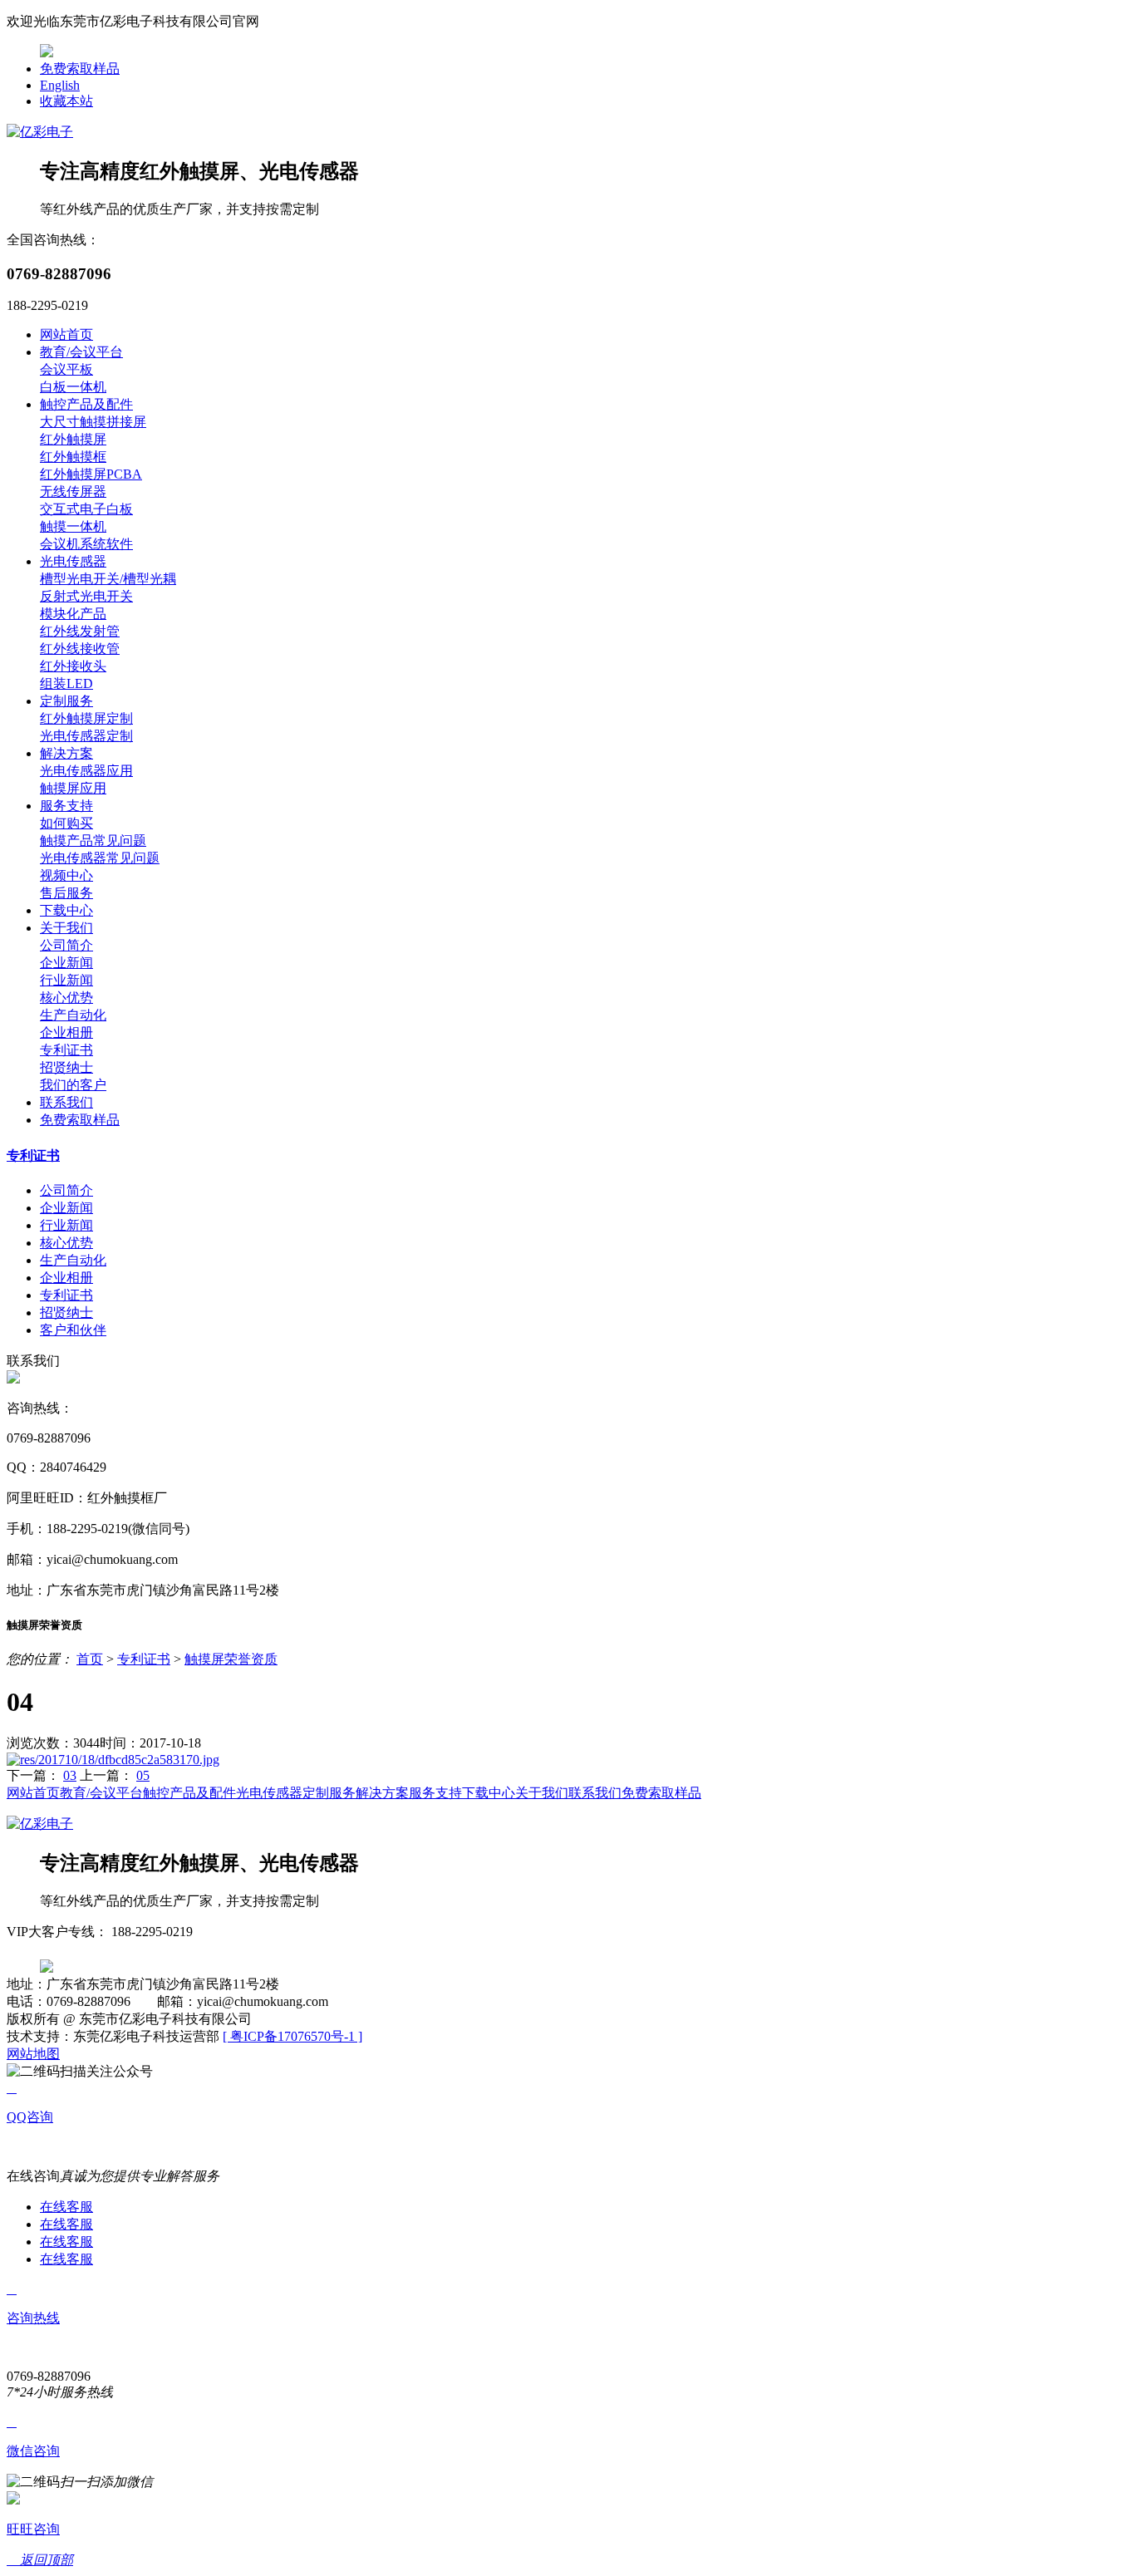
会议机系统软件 (86, 544)
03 (70, 1775)
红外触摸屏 (73, 439)
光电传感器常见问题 (100, 858)
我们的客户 (73, 1085)
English (60, 85)
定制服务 (66, 701)
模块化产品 (73, 614)
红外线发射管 (80, 631)
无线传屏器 (73, 492)
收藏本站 (66, 101)
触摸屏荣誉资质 (231, 1659)
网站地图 (33, 2054)
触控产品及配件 (86, 404)
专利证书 (66, 1050)
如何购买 (66, 823)
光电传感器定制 (86, 736)
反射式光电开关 (86, 596)
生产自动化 (73, 1015)
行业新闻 (66, 980)
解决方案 (66, 753)
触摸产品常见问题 (93, 841)
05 (143, 1775)
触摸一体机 (73, 526)
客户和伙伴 (73, 1330)
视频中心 (66, 875)
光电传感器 (73, 561)
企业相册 (66, 1032)
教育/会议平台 (81, 352)
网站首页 (66, 334)
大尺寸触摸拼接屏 (93, 422)
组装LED (66, 683)
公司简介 (66, 945)
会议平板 (66, 369)
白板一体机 (73, 387)
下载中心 (66, 910)
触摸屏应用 (73, 788)
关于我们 (66, 928)
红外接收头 (73, 666)
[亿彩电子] (40, 132)
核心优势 (66, 998)
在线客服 (66, 2207)
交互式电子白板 (86, 509)
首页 (90, 1659)
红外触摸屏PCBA (91, 474)
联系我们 (66, 1102)
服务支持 (66, 806)
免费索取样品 (80, 69)
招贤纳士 (66, 1067)
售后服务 (66, 893)
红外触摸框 (73, 457)
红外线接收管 (80, 649)
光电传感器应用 (86, 771)
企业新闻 (66, 963)
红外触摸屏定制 (86, 718)
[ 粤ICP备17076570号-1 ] (292, 2036)
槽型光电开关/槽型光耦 (108, 579)
